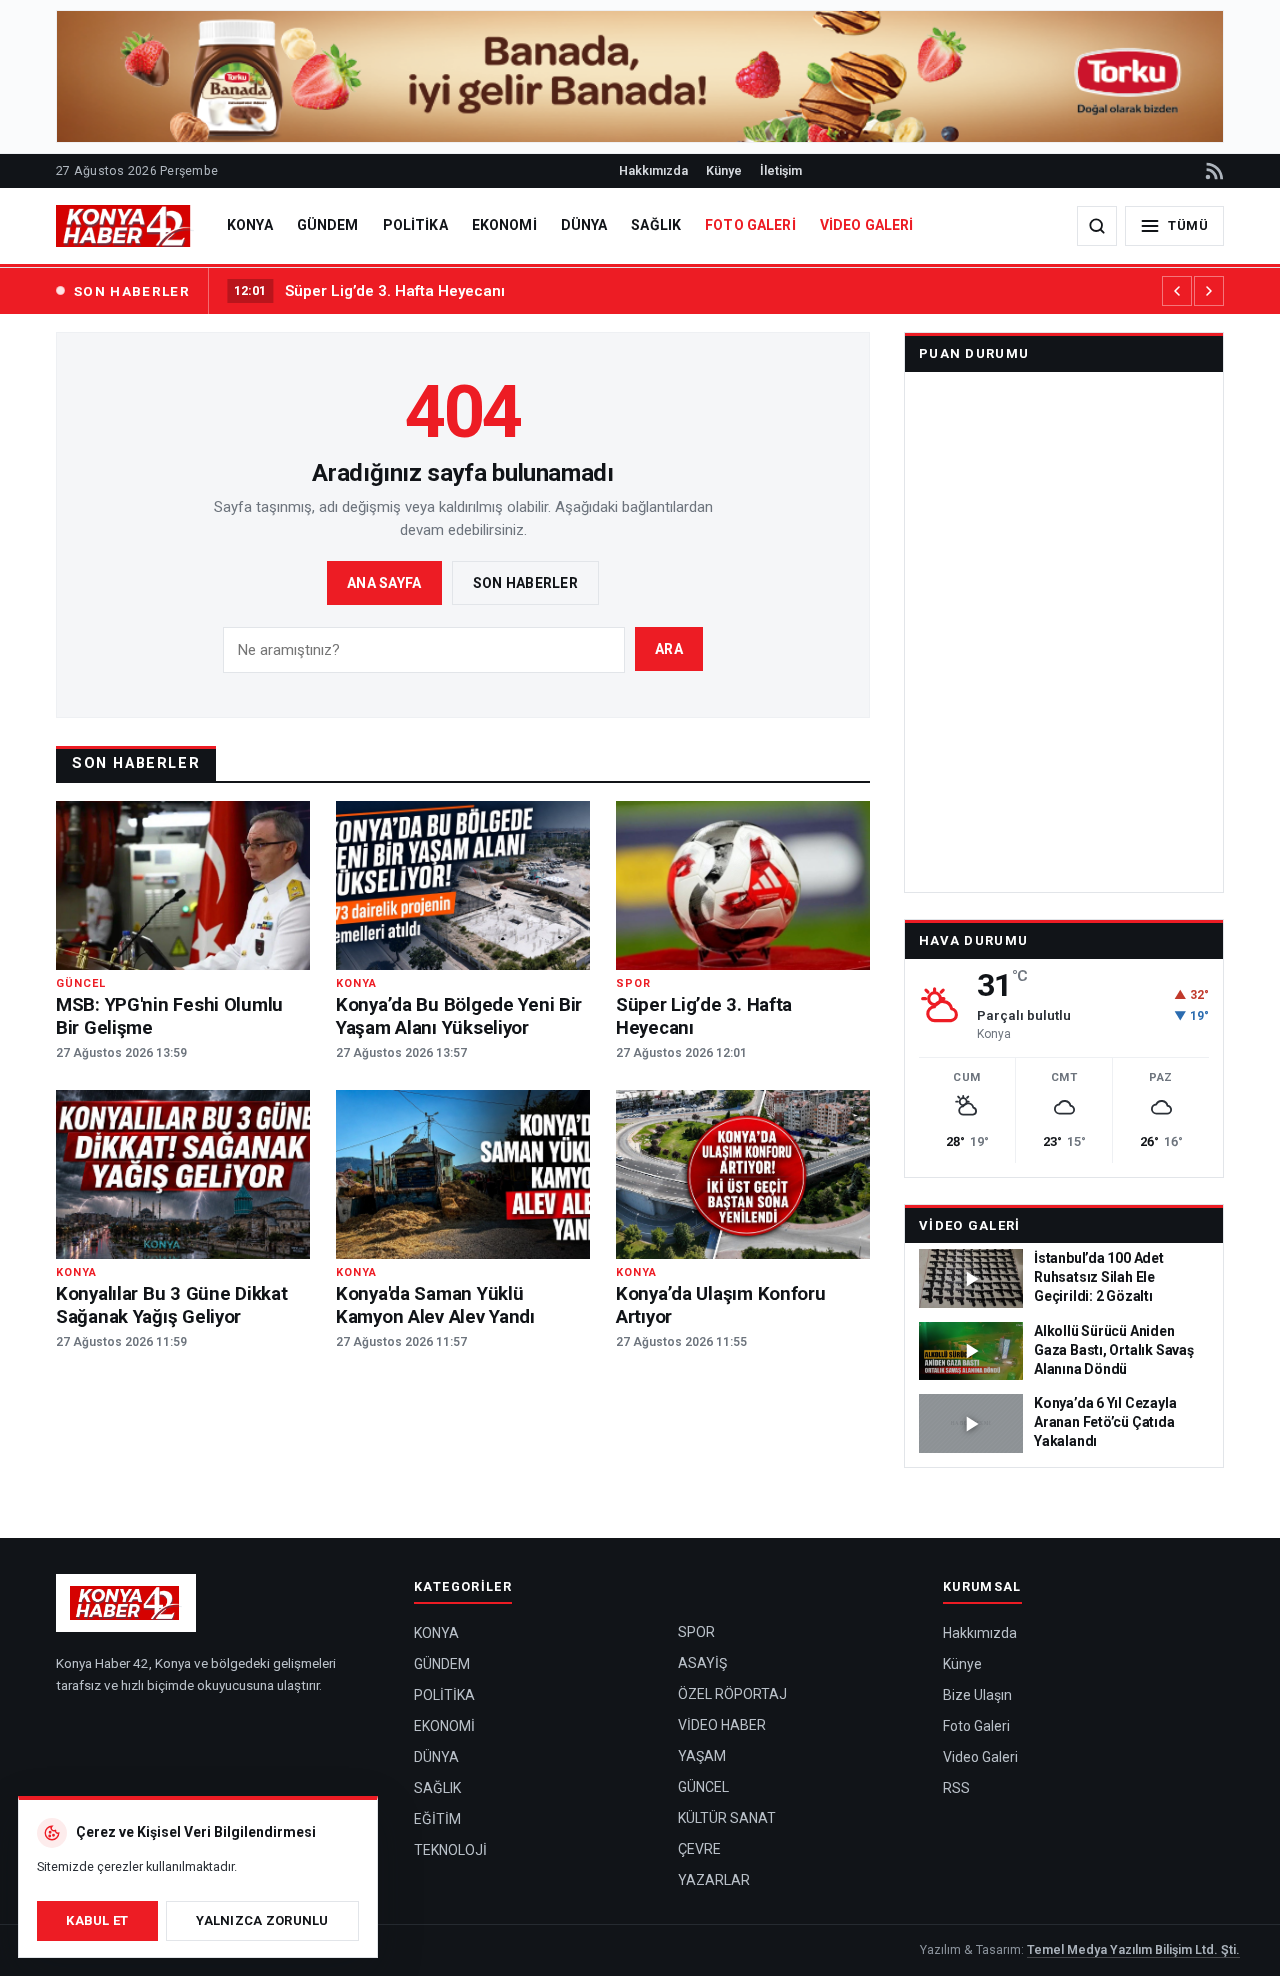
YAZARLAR (714, 1880)
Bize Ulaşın (977, 1695)
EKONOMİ (504, 225)
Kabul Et (97, 1920)
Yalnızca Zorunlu (262, 1920)
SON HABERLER (132, 291)
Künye (724, 170)
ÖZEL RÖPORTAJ (732, 1694)
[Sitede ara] (1097, 226)
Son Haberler (525, 583)
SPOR (696, 1632)
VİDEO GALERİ (867, 225)
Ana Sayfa (384, 583)
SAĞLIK (656, 225)
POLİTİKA (415, 225)
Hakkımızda (653, 170)
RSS (956, 1788)
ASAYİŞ (702, 1663)
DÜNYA (584, 225)
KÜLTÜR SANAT (727, 1818)
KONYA (250, 225)
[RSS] (1213, 171)
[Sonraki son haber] (1209, 291)
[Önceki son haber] (1177, 291)
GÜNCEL (703, 1787)
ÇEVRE (699, 1849)
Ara (669, 649)
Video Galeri (970, 1225)
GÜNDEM (328, 225)
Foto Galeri (976, 1726)
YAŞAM (702, 1756)
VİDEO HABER (722, 1725)
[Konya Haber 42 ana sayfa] (125, 226)
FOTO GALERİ (750, 225)
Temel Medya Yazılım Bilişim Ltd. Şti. (1133, 1949)
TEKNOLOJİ (450, 1850)
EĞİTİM (437, 1819)
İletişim (781, 170)
